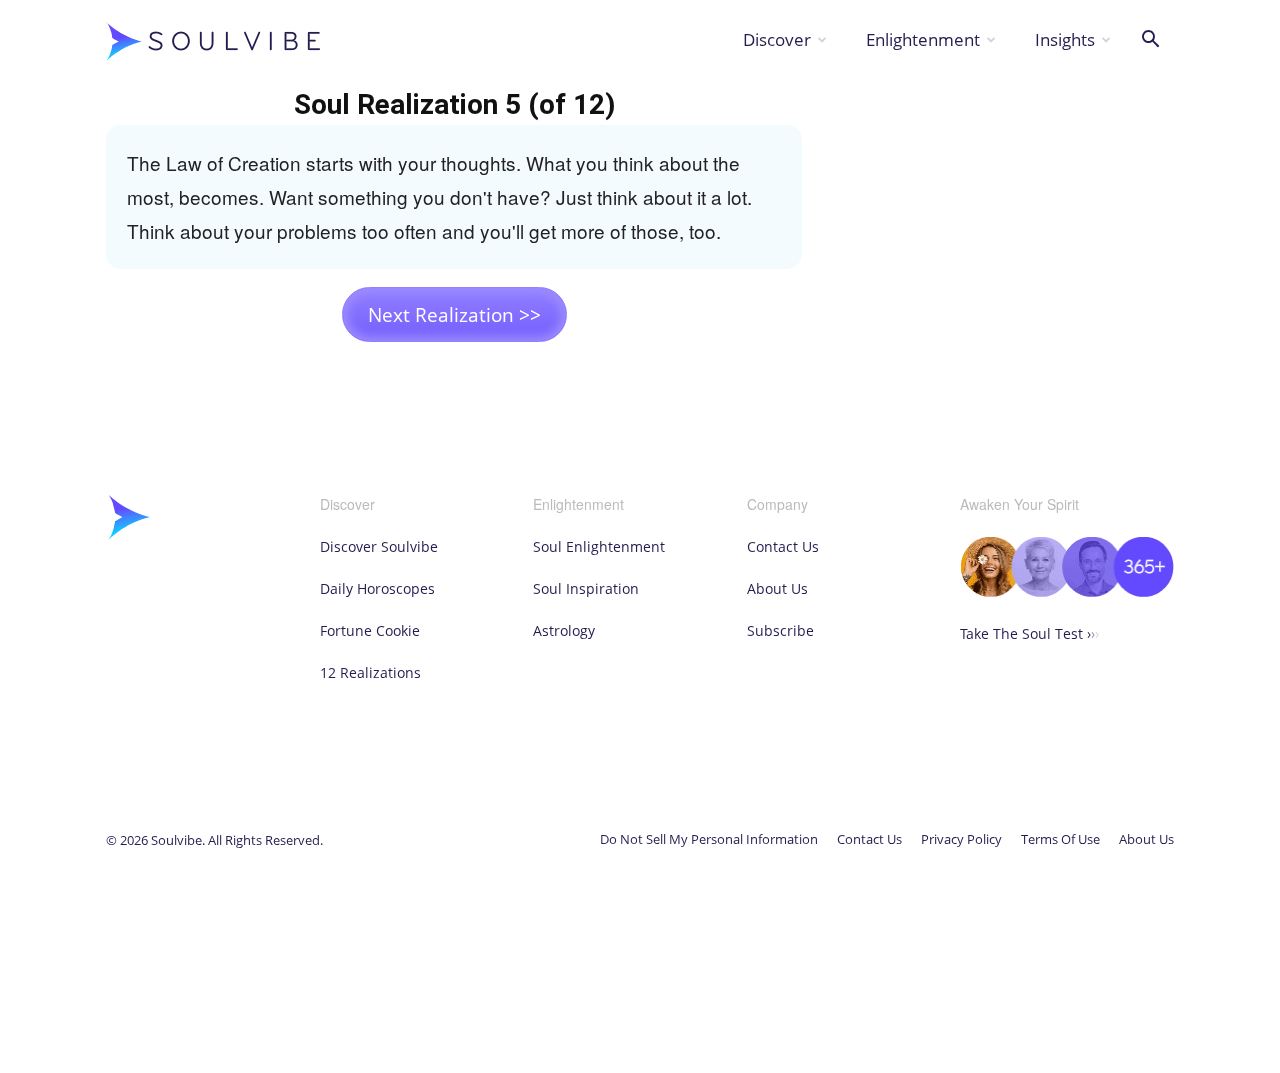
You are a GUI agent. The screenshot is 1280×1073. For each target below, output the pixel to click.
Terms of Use (1060, 839)
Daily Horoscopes (377, 588)
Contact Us (783, 546)
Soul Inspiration (586, 588)
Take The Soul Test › (1029, 633)
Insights (1065, 39)
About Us (777, 588)
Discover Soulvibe (379, 546)
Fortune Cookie (370, 630)
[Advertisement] (1012, 210)
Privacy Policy (961, 839)
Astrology (564, 630)
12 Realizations (370, 672)
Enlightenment (923, 39)
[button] (1150, 41)
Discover (777, 39)
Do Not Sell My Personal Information (709, 839)
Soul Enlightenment (599, 546)
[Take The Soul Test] (1067, 591)
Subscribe (780, 630)
